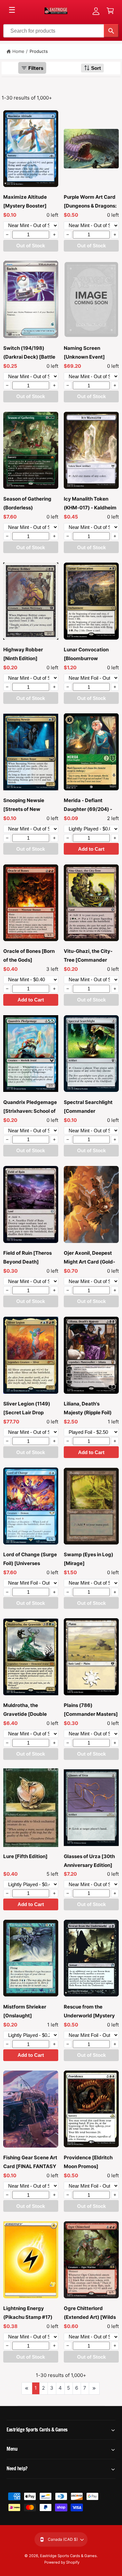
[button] (110, 11)
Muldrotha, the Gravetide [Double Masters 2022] (25, 1714)
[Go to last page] (94, 2388)
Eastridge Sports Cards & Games (68, 2556)
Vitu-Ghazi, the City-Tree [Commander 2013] (88, 960)
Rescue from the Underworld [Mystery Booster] (89, 2016)
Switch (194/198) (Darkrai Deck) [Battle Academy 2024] (29, 357)
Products (39, 51)
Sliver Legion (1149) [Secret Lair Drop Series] (27, 1412)
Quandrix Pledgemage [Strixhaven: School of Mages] (30, 1111)
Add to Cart (91, 849)
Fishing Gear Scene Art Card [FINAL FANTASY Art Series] (30, 2166)
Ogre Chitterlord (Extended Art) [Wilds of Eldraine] (90, 2317)
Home (18, 51)
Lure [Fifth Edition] (25, 1856)
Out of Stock (31, 246)
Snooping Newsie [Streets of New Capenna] (24, 809)
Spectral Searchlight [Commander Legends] (88, 1111)
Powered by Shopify (62, 2562)
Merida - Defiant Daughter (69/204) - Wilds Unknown (88, 809)
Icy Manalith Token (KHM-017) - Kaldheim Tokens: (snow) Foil (90, 508)
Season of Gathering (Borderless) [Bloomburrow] (27, 508)
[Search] (111, 31)
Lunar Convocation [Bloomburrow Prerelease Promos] (87, 658)
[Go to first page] (27, 2388)
